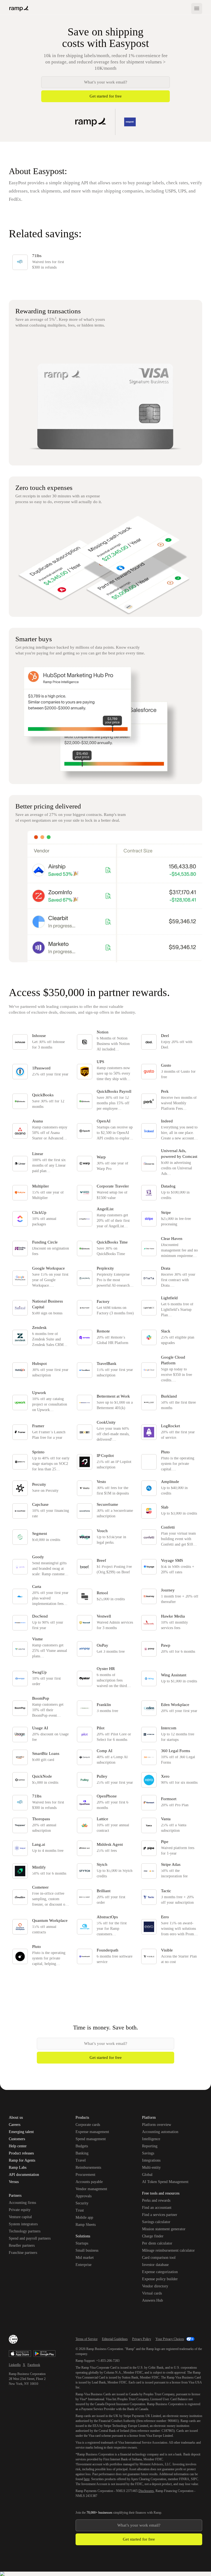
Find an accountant (157, 2208)
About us (16, 2118)
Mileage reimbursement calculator (168, 2250)
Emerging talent (21, 2132)
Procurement (85, 2175)
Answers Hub (152, 2300)
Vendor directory (155, 2286)
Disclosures (146, 2491)
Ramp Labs (18, 2168)
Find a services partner (160, 2215)
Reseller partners (22, 2245)
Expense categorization (160, 2272)
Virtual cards (152, 2293)
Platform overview (157, 2125)
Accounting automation (160, 2132)
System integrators (23, 2224)
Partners (15, 2196)
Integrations (151, 2160)
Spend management (91, 2139)
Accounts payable (89, 2182)
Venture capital (20, 2217)
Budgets (82, 2146)
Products (82, 2118)
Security (82, 2203)
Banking (82, 2153)
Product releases (21, 2153)
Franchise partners (23, 2253)
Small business (87, 2250)
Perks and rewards (156, 2200)
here (87, 2479)
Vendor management (91, 2189)
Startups (82, 2243)
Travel (81, 2160)
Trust (80, 2210)
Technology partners (25, 2231)
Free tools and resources (161, 2194)
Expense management (92, 2132)
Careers (15, 2125)
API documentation (24, 2175)
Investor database (155, 2265)
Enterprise (84, 2265)
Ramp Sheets (86, 2225)
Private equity (20, 2210)
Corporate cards (88, 2125)
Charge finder (153, 2236)
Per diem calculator (157, 2243)
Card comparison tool (159, 2258)
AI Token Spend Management (165, 2182)
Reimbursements (88, 2167)
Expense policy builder (160, 2279)
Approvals (84, 2196)
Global (147, 2175)
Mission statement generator (164, 2229)
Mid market (85, 2258)
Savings (148, 2153)
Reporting (150, 2146)
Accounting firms (22, 2203)
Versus (14, 2182)
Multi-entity (151, 2167)
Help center (18, 2146)
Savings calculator (156, 2222)
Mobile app (84, 2217)
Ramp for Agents (22, 2160)
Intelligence (151, 2139)
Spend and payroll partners (30, 2238)
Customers (17, 2139)
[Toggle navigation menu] (197, 9)
